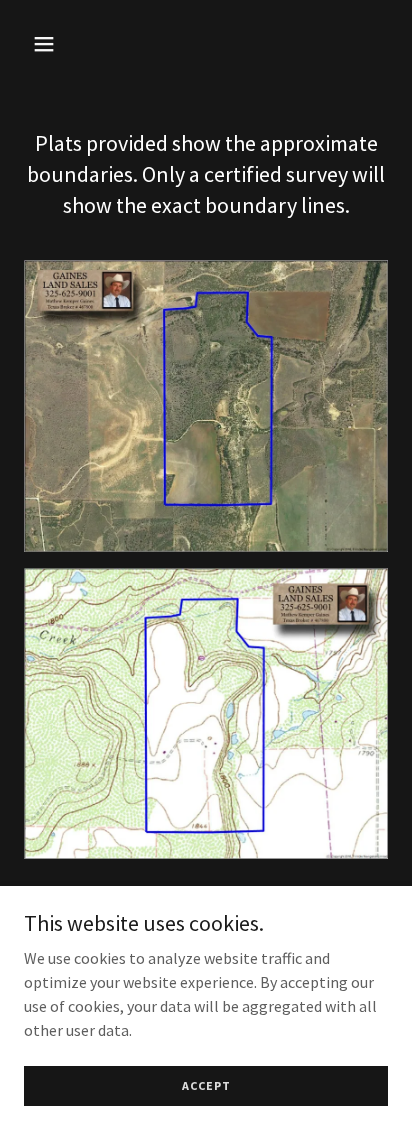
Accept (206, 1085)
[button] (65, 44)
